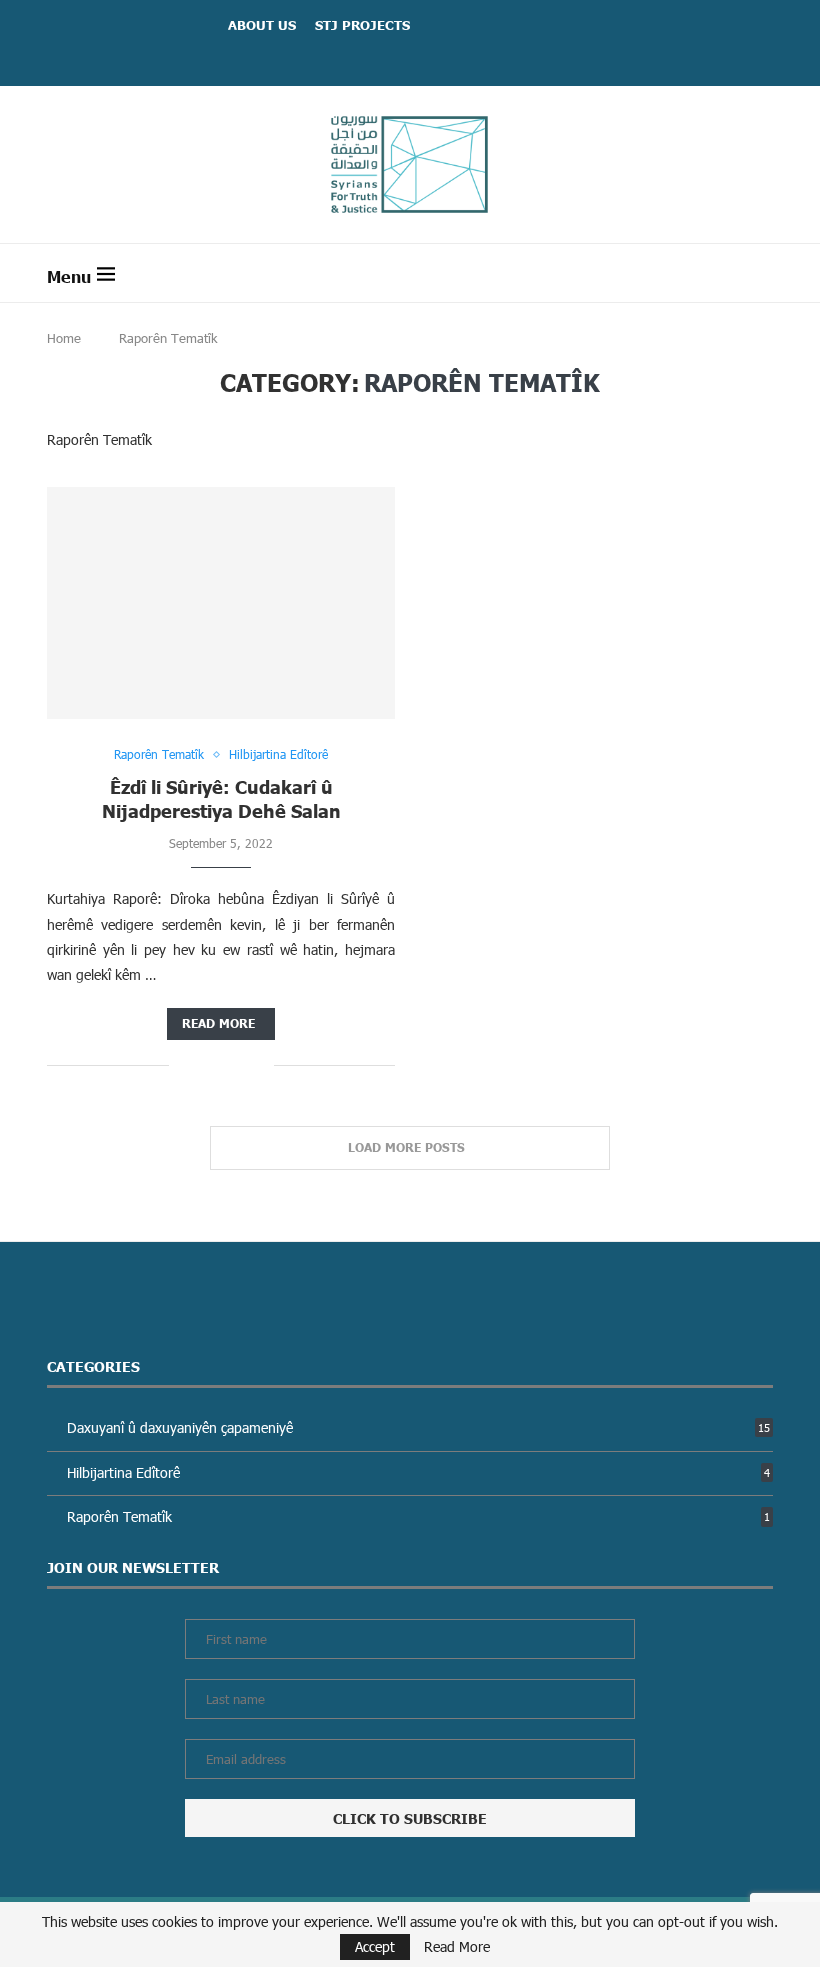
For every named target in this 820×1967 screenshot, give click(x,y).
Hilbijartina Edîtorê (418, 1472)
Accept (375, 1946)
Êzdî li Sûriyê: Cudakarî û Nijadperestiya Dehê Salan (221, 798)
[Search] (763, 273)
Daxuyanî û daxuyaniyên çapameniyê (418, 1427)
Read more (218, 1023)
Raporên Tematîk (418, 1516)
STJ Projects (362, 25)
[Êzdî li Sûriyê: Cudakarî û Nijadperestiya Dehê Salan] (221, 603)
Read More (457, 1947)
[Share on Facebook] (198, 1065)
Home (64, 338)
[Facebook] (385, 56)
